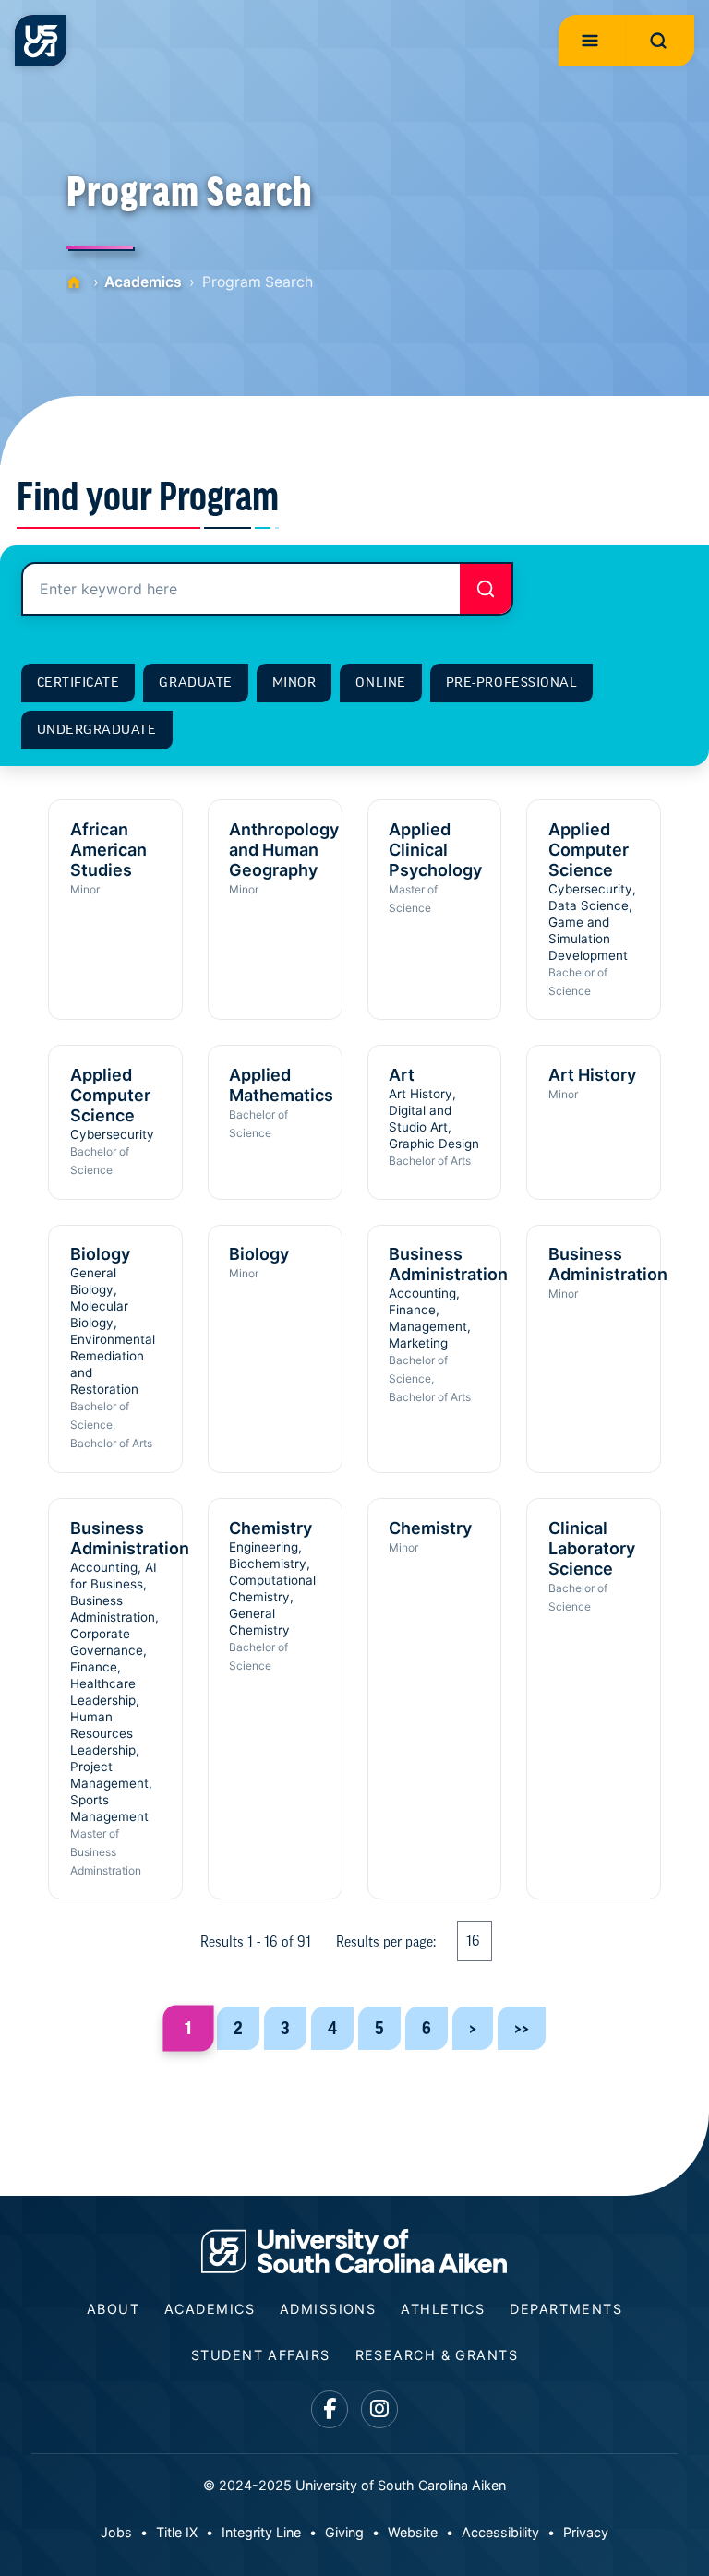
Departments (566, 2309)
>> (522, 2028)
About (113, 2309)
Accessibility (500, 2532)
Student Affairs (261, 2355)
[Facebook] (330, 2409)
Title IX (177, 2532)
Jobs (116, 2532)
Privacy (586, 2532)
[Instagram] (380, 2409)
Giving (344, 2532)
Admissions (328, 2309)
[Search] (486, 589)
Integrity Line (261, 2532)
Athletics (443, 2309)
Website (413, 2532)
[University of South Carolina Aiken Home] (41, 41)
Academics (143, 282)
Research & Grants (437, 2355)
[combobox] (267, 589)
